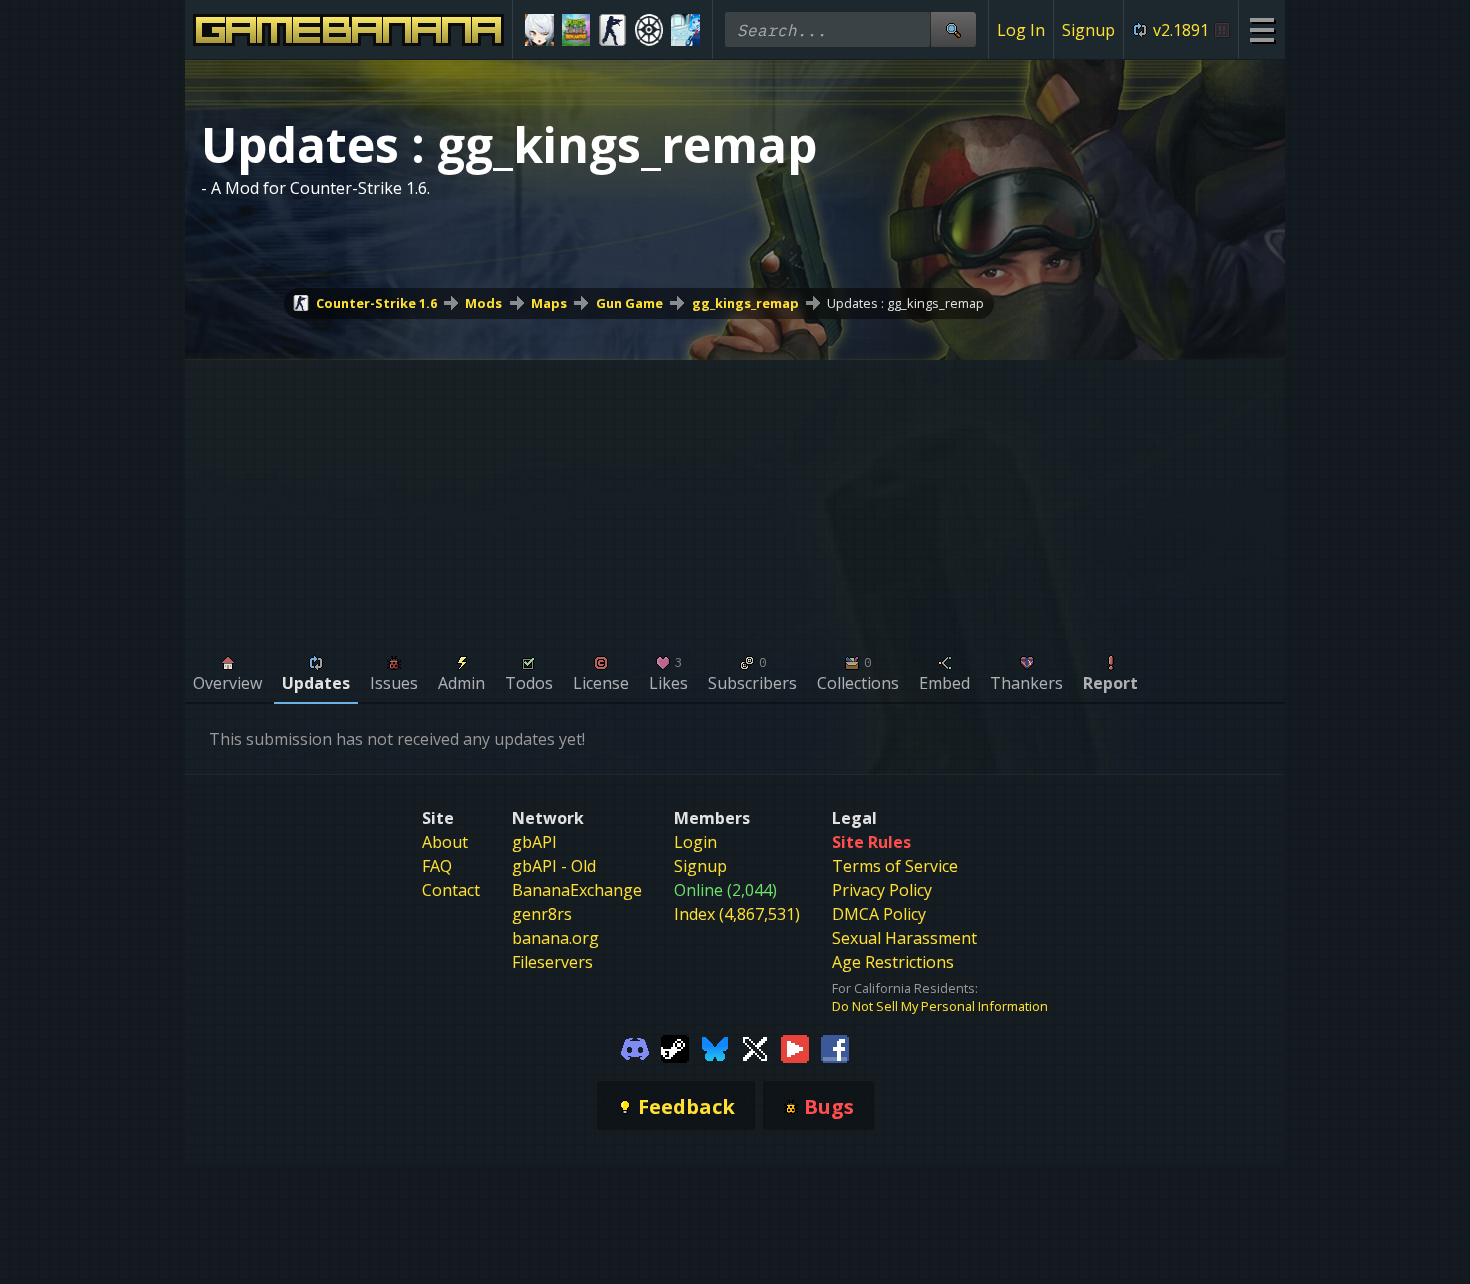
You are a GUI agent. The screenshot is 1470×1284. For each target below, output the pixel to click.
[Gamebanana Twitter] (755, 1047)
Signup (1088, 30)
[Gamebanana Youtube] (795, 1047)
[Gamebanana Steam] (675, 1047)
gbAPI (534, 842)
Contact (451, 890)
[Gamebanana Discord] (635, 1047)
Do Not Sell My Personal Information (940, 1006)
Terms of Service (895, 866)
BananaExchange (577, 890)
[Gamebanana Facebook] (835, 1047)
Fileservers (552, 962)
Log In (1021, 30)
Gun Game (629, 303)
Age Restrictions (893, 962)
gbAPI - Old (554, 866)
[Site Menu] (1261, 29)
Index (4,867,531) (737, 914)
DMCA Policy (879, 914)
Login (695, 842)
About (445, 842)
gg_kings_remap (745, 303)
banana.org (555, 938)
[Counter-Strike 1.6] (612, 30)
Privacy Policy (882, 890)
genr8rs (542, 914)
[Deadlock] (649, 30)
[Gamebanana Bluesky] (715, 1047)
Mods (483, 303)
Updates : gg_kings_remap (905, 303)
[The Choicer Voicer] (685, 30)
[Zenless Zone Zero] (539, 30)
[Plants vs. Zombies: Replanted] (576, 30)
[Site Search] (953, 29)
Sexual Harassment (904, 938)
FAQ (437, 866)
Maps (549, 303)
